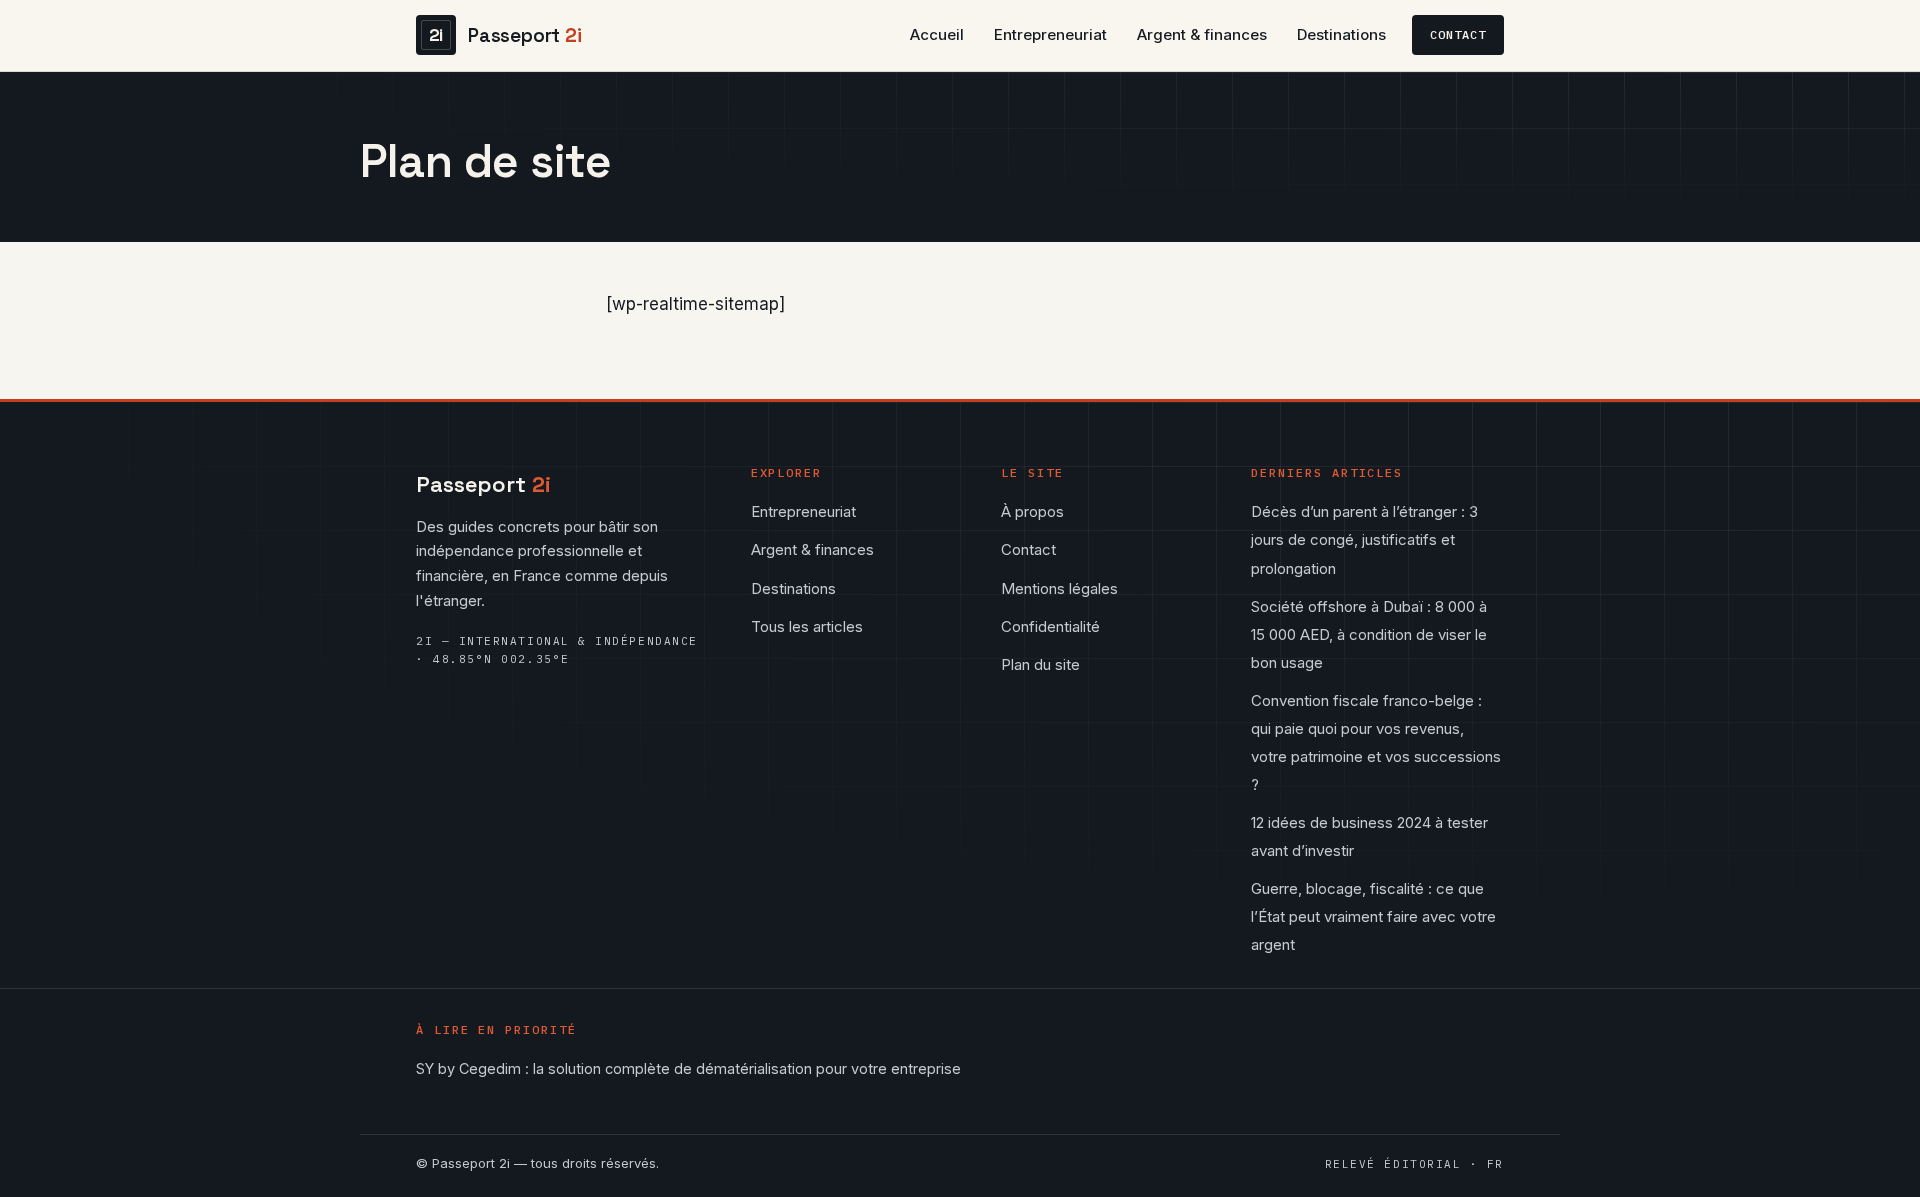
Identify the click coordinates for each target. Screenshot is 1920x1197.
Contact (1458, 34)
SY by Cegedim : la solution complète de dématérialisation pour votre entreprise (688, 1068)
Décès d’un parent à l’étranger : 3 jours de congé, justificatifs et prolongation (1364, 539)
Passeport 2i (471, 1163)
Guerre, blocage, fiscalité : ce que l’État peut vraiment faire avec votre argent (1373, 916)
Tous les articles (807, 626)
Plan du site (1040, 664)
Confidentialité (1050, 626)
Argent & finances (1202, 34)
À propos (1032, 511)
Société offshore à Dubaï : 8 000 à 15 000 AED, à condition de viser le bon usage (1369, 634)
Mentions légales (1059, 588)
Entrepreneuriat (1050, 34)
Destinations (1341, 34)
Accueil (937, 34)
